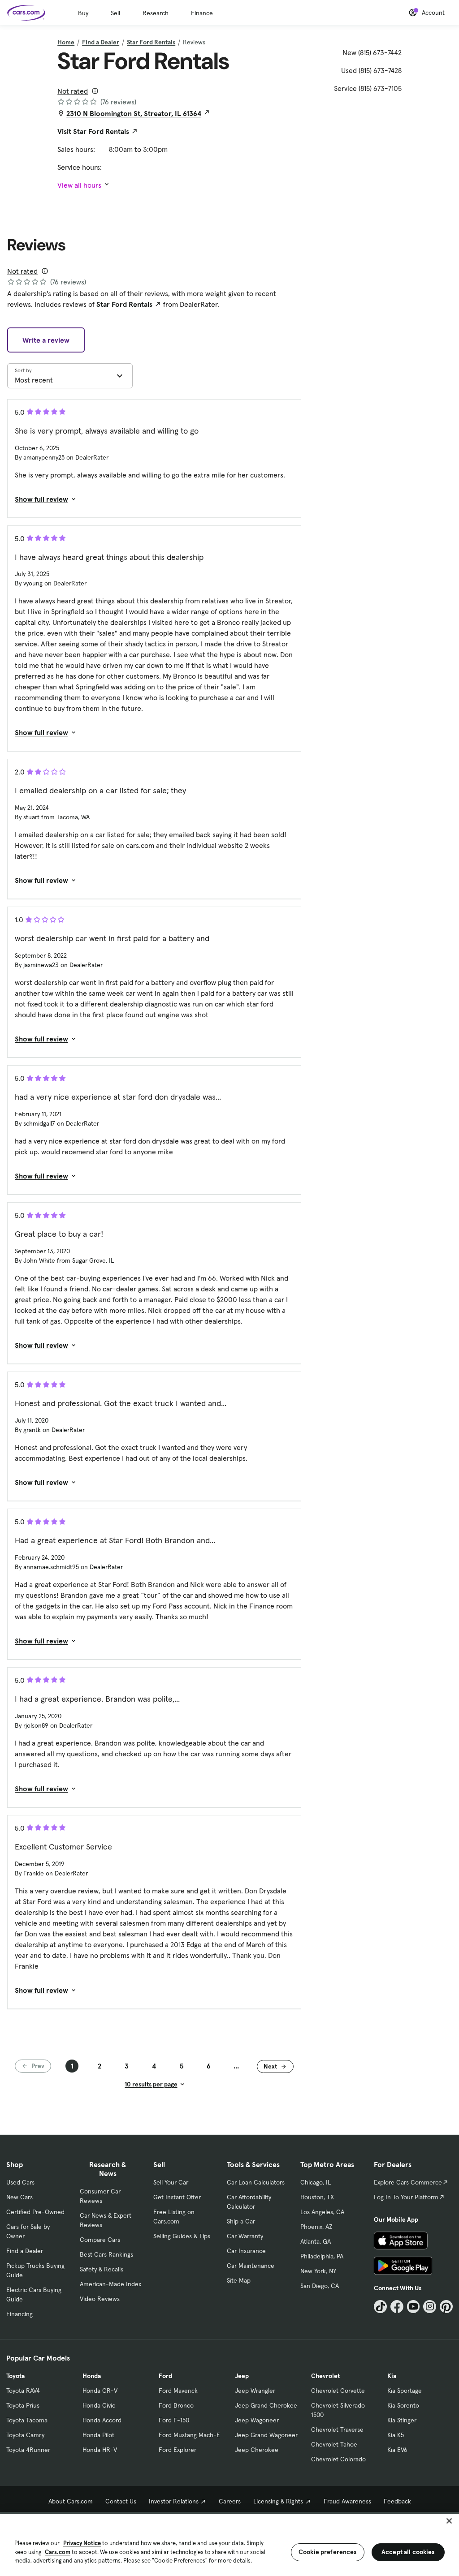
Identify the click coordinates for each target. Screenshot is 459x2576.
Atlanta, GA (316, 2241)
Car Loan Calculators (256, 2182)
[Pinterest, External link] (446, 2307)
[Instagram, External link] (430, 2307)
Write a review (46, 340)
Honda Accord (102, 2420)
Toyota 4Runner (28, 2450)
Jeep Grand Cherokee (266, 2405)
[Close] (449, 2521)
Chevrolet (325, 2376)
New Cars (19, 2197)
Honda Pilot (98, 2435)
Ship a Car (241, 2221)
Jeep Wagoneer (257, 2420)
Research (156, 13)
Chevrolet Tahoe (334, 2444)
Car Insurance (246, 2251)
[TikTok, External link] (380, 2307)
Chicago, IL (316, 2182)
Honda (92, 2376)
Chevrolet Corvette (338, 2391)
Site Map (239, 2280)
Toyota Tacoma (27, 2420)
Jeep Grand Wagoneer (266, 2435)
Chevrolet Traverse (337, 2430)
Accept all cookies (408, 2552)
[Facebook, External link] (397, 2307)
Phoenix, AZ (316, 2227)
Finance (202, 13)
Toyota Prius (23, 2405)
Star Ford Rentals (151, 42)
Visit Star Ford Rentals (93, 131)
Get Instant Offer (177, 2197)
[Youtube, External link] (414, 2307)
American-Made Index (110, 2284)
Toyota (15, 2376)
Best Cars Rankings (106, 2254)
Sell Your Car (171, 2182)
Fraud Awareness (347, 2501)
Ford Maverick (178, 2391)
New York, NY (318, 2271)
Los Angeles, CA (322, 2212)
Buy (83, 13)
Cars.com (58, 2552)
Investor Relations (174, 2501)
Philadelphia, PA (322, 2256)
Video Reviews (100, 2299)
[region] (229, 2544)
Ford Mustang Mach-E (189, 2435)
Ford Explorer (178, 2450)
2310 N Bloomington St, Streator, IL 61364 (134, 113)
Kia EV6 (397, 2450)
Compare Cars (100, 2240)
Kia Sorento (403, 2405)
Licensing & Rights (278, 2501)
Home (66, 42)
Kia (392, 2376)
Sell (115, 13)
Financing (19, 2314)
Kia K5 (396, 2435)
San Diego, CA (320, 2286)
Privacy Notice (82, 2543)
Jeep (242, 2376)
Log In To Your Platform (406, 2197)
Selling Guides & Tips (182, 2236)
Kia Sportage (405, 2391)
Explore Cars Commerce (408, 2182)
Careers (230, 2501)
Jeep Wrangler (255, 2391)
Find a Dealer (101, 42)
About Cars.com (71, 2501)
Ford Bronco (176, 2405)
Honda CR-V (100, 2391)
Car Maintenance (251, 2266)
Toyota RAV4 (23, 2391)
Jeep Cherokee (257, 2450)
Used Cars (20, 2182)
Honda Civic (99, 2405)
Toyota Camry (25, 2435)
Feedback (397, 2501)
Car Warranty (245, 2236)
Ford (165, 2376)
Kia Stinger (402, 2420)
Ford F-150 (174, 2420)
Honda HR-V (100, 2450)
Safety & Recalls (102, 2269)
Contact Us (121, 2501)
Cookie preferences (328, 2552)
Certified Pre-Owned (35, 2212)
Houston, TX (317, 2197)
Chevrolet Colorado (338, 2459)
